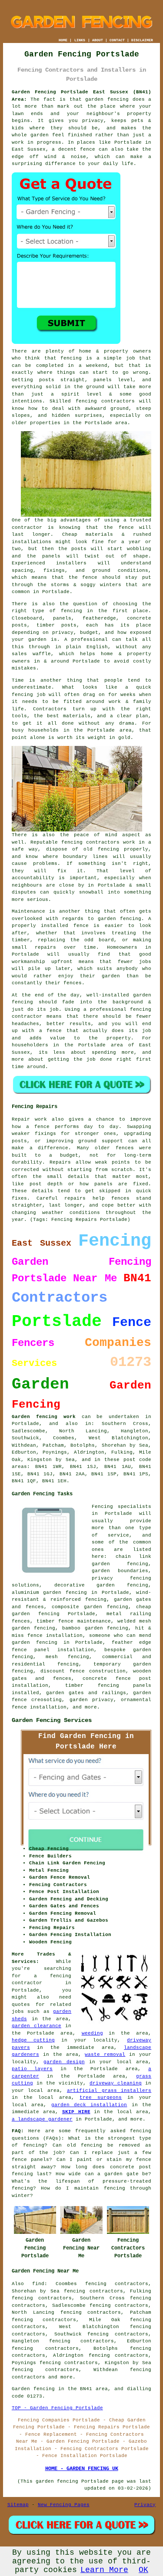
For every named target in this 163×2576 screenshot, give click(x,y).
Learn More (104, 2570)
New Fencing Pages (64, 2505)
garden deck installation (89, 2105)
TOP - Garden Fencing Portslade (57, 2408)
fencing (22, 695)
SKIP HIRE (76, 2112)
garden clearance (37, 2026)
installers (71, 563)
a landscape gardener (42, 2119)
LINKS (80, 40)
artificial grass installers (109, 2091)
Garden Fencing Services (52, 1720)
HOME (63, 40)
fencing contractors (105, 401)
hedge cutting (33, 2040)
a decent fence (73, 149)
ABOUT (98, 40)
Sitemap (18, 2505)
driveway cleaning (116, 2083)
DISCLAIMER (142, 40)
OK (143, 2570)
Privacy (145, 2505)
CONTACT (117, 40)
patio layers (32, 2069)
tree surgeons (101, 2098)
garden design (64, 2062)
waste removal (105, 2055)
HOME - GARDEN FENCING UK (82, 2469)
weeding (92, 2033)
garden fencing (120, 919)
